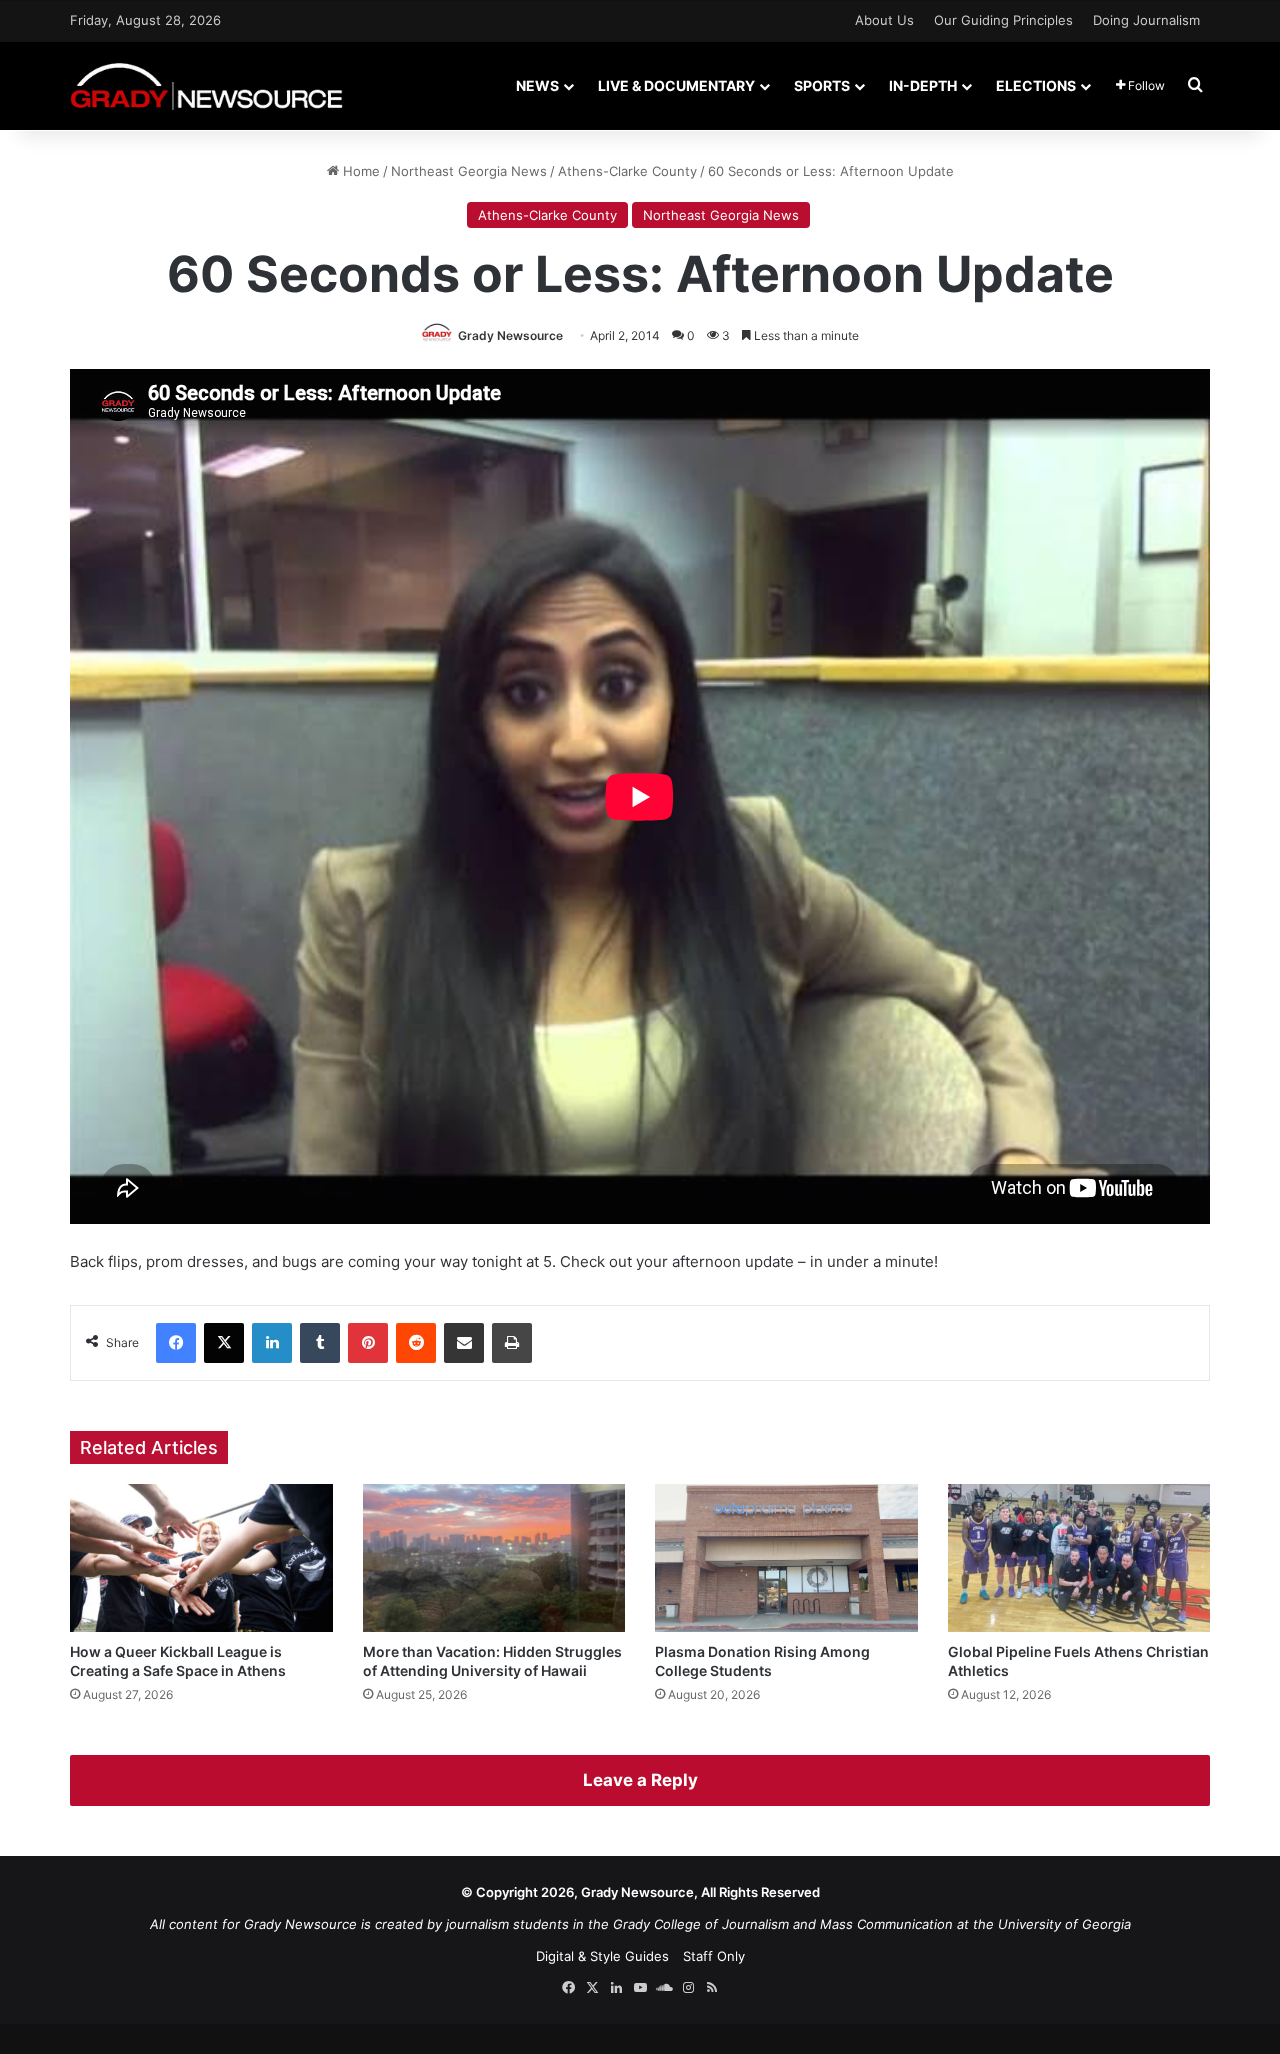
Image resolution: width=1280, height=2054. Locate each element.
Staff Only (714, 1956)
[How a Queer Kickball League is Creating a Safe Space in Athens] (201, 1558)
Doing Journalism (1146, 20)
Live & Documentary (676, 85)
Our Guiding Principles (1003, 20)
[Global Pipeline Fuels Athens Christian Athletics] (1079, 1558)
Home (359, 171)
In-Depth (923, 85)
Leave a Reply (640, 1780)
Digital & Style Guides (602, 1956)
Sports (822, 85)
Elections (1036, 85)
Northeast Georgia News (469, 171)
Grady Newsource (510, 335)
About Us (884, 20)
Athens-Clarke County (627, 171)
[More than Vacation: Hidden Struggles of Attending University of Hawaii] (494, 1558)
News (537, 85)
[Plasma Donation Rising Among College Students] (786, 1558)
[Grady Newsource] (206, 85)
